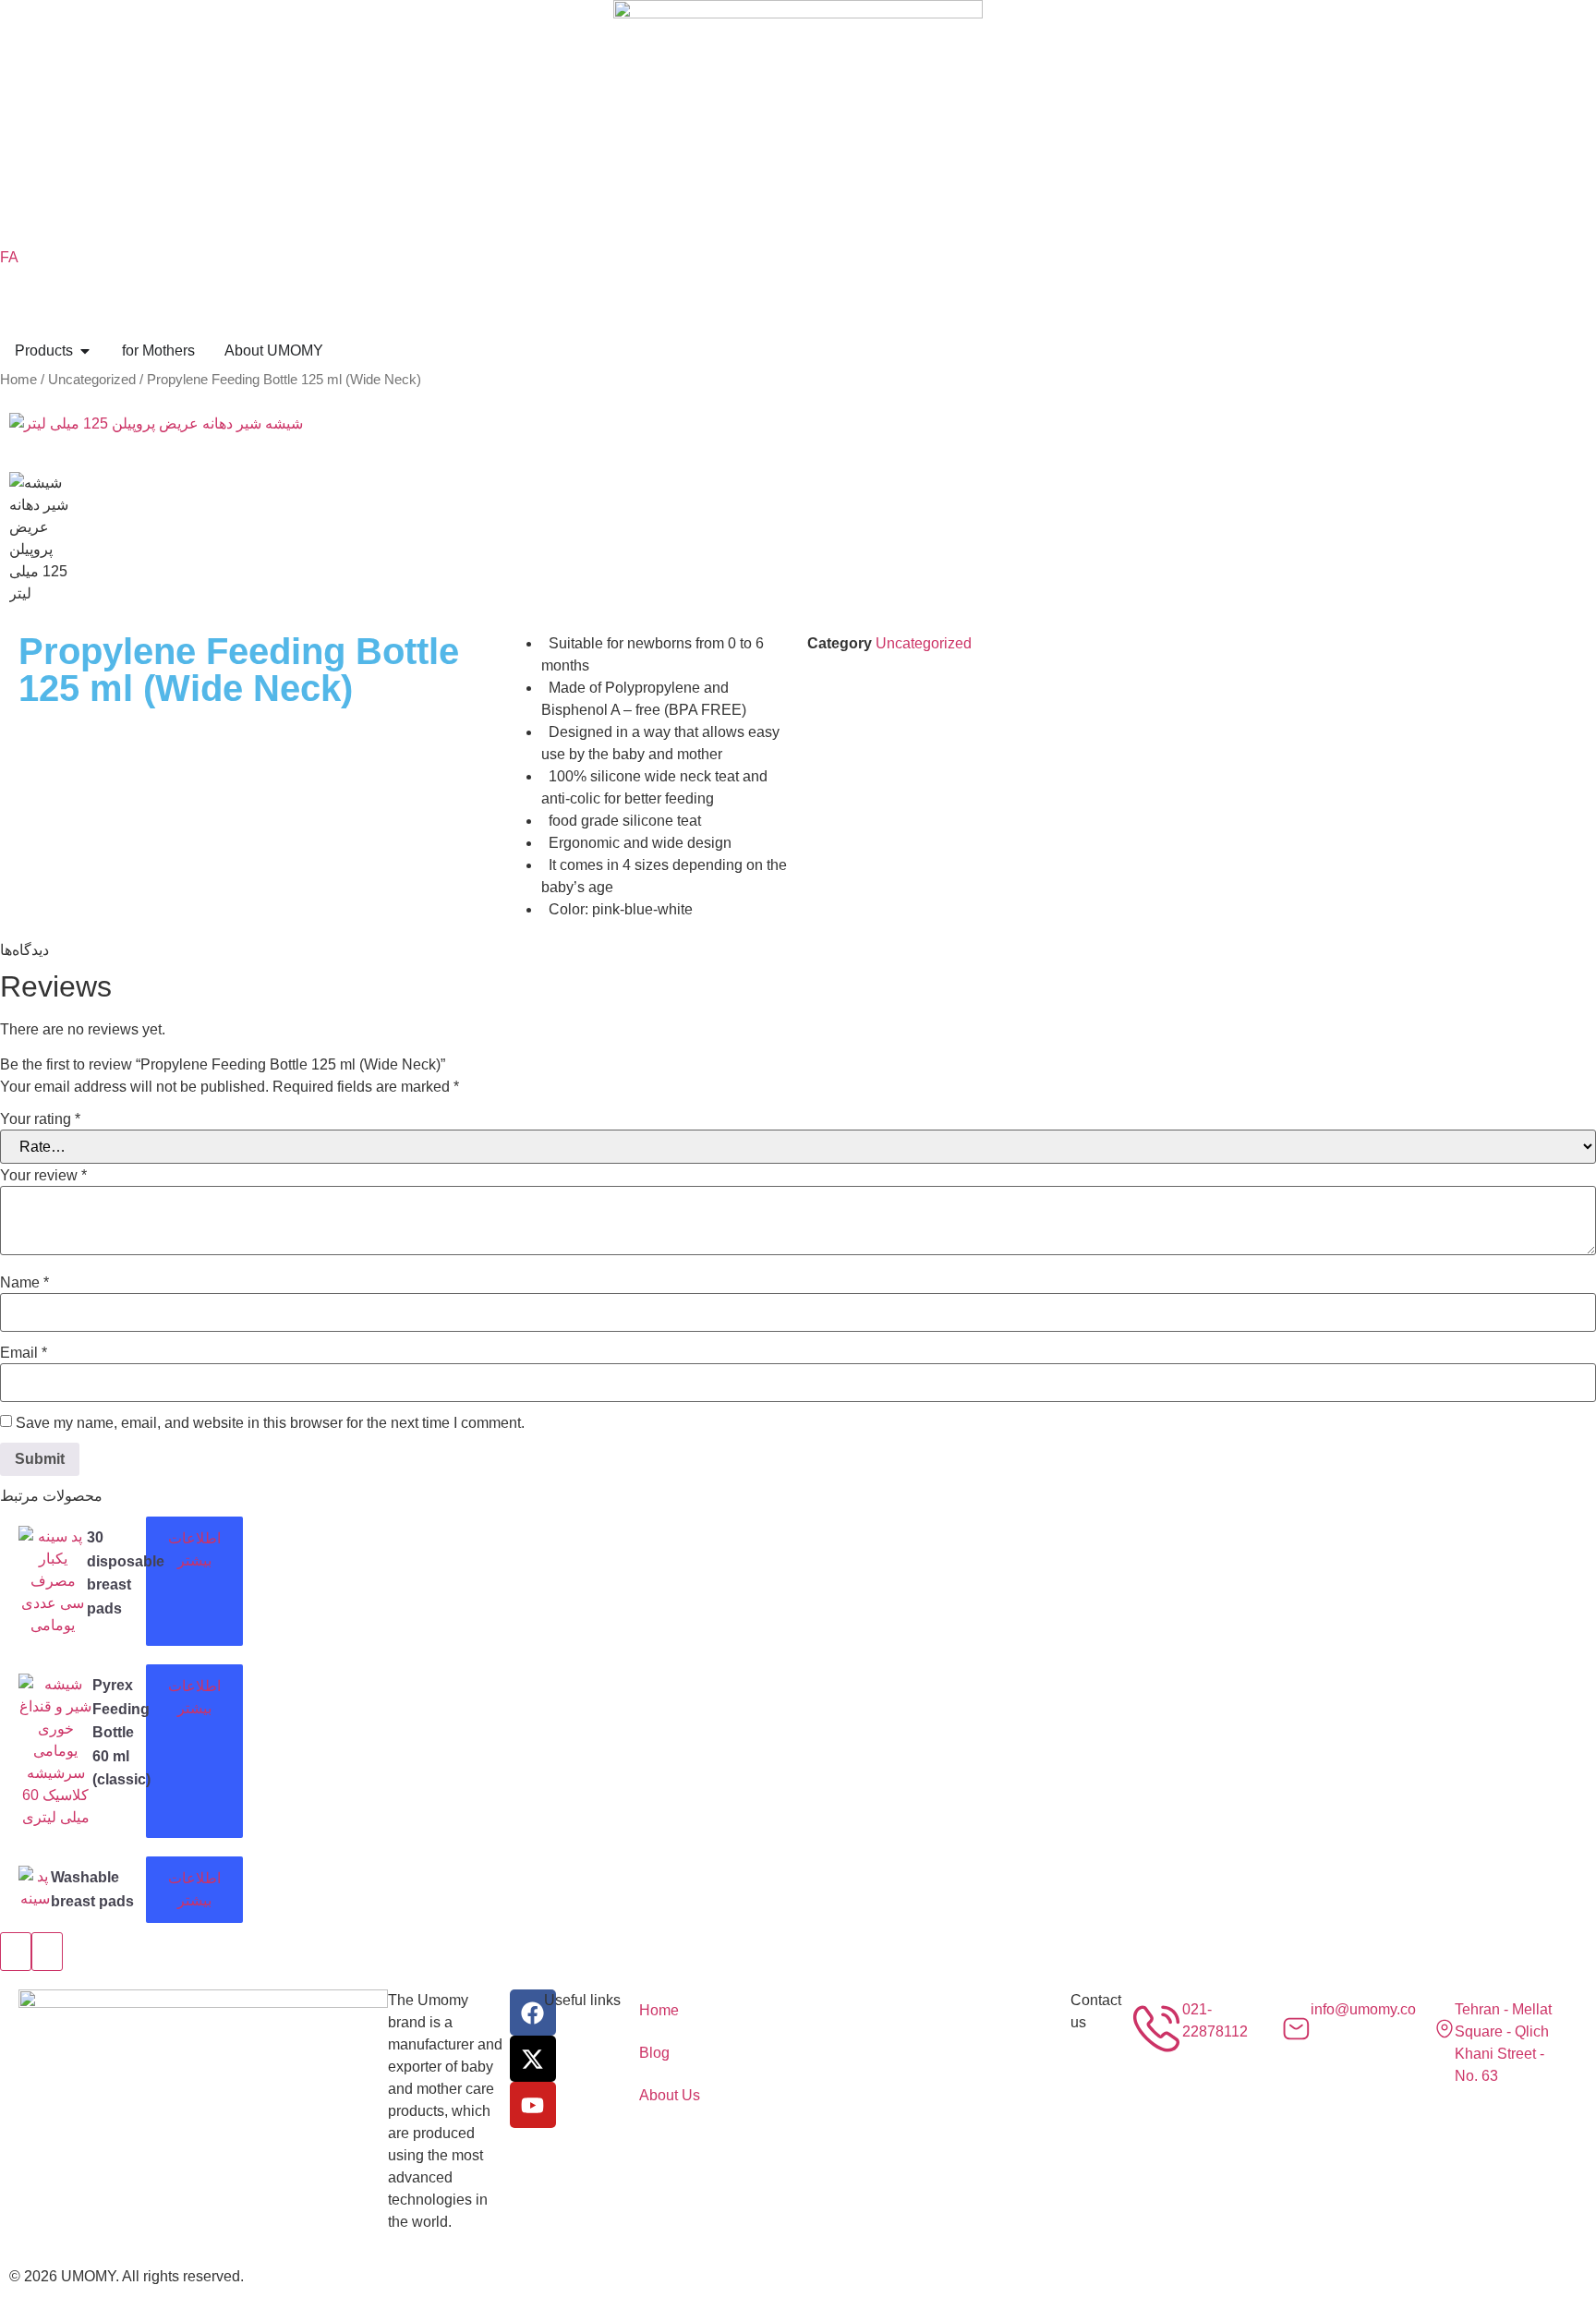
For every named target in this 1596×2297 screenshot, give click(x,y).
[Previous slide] (16, 1952)
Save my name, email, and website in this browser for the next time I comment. (270, 1423)
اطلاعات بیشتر (194, 1549)
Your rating (40, 1119)
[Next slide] (47, 1952)
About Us (670, 2095)
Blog (654, 2053)
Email (24, 1353)
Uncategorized (92, 380)
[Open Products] (85, 351)
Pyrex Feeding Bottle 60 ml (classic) (121, 1732)
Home (18, 380)
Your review (43, 1176)
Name (24, 1283)
